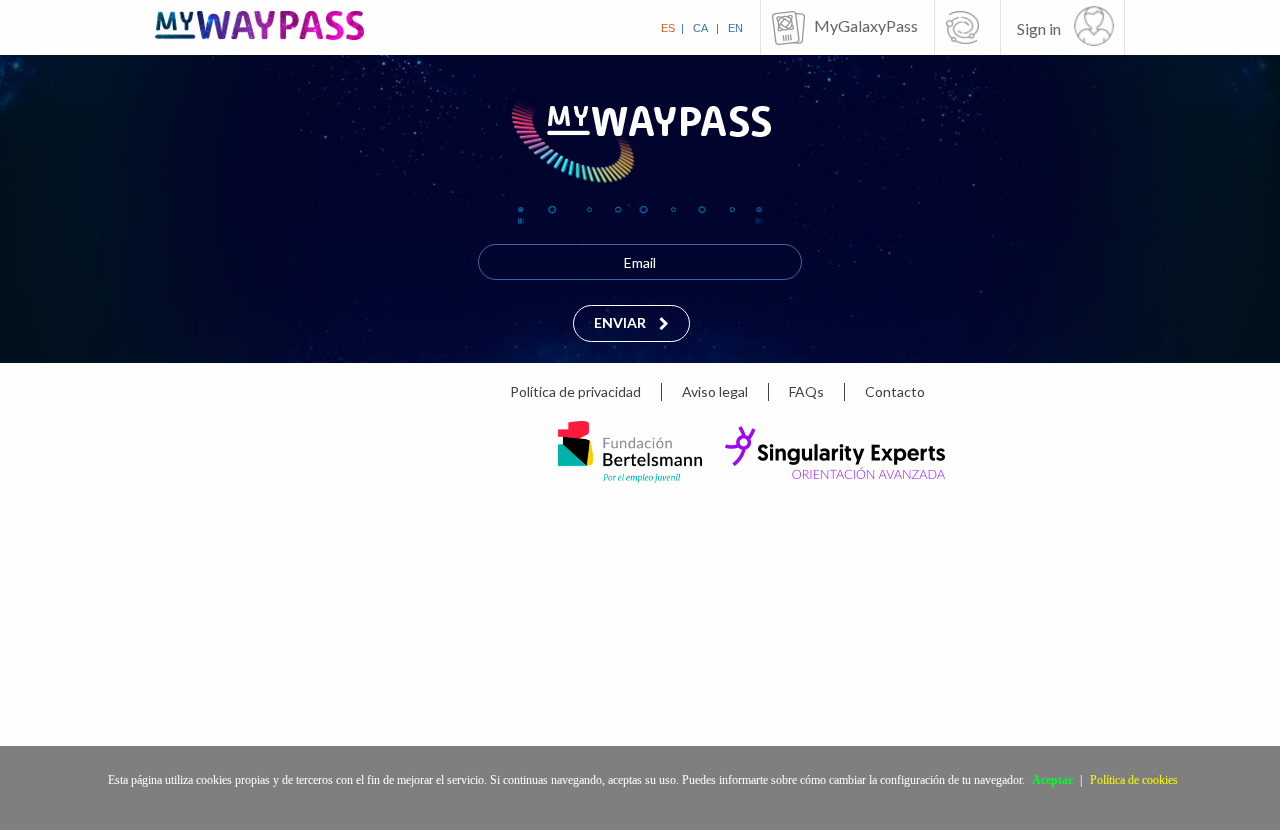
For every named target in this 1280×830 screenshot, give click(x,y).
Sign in (1040, 28)
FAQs (806, 391)
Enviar (621, 322)
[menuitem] (1063, 27)
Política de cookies (1134, 780)
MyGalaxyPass (866, 25)
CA (700, 28)
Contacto (895, 391)
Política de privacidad (575, 391)
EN (735, 28)
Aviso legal (715, 391)
